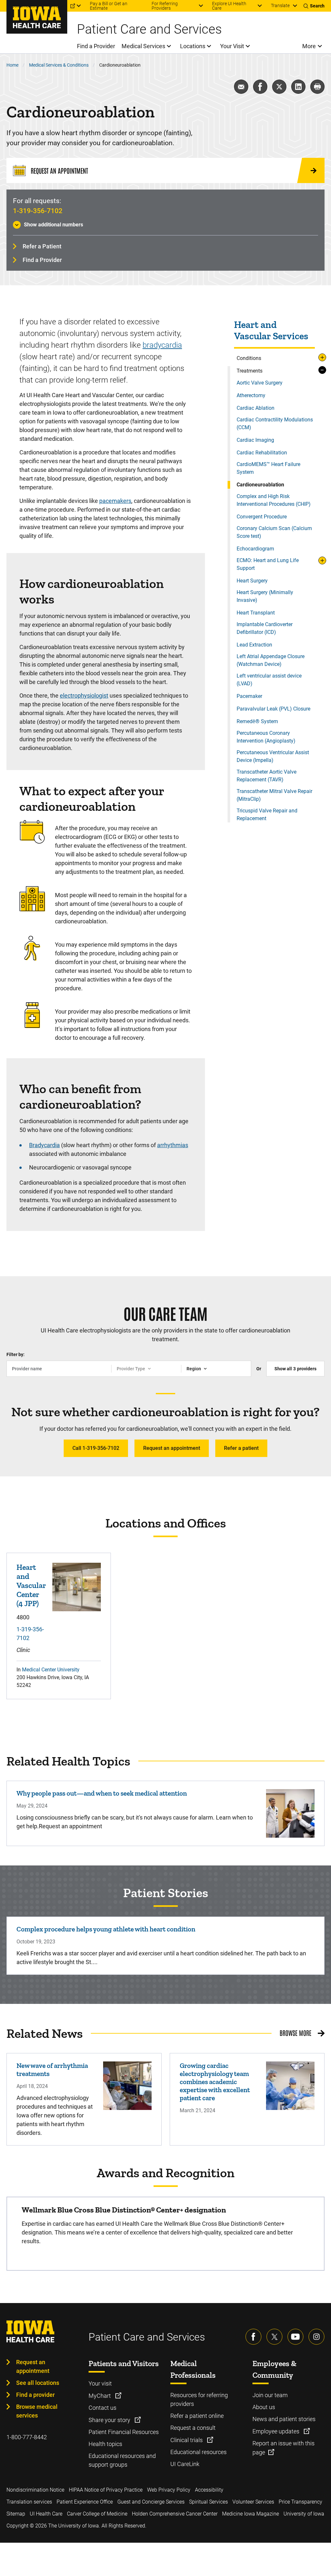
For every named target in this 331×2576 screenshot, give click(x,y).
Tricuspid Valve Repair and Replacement (267, 815)
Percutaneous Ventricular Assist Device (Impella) (273, 756)
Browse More (295, 2033)
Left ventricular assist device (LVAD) (269, 680)
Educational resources (198, 2452)
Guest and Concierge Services (151, 2502)
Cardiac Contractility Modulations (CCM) (275, 424)
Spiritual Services (208, 2502)
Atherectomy (251, 395)
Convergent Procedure (262, 517)
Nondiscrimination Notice (35, 2490)
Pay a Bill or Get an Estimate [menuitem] (109, 6)
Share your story (110, 2420)
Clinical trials (187, 2440)
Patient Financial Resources (124, 2432)
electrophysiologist (84, 696)
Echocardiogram (255, 549)
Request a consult (193, 2428)
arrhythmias (173, 1145)
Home (12, 65)
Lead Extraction (254, 645)
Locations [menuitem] (193, 46)
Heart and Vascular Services (271, 331)
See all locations (38, 2383)
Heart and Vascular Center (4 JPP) (31, 1585)
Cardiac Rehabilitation (262, 453)
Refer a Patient (42, 246)
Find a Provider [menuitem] (96, 46)
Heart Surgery (252, 581)
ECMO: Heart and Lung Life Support (268, 564)
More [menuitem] (309, 46)
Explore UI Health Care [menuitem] (229, 6)
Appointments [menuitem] (21, 6)
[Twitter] (274, 2337)
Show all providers (295, 1369)
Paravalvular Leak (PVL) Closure (273, 709)
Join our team (270, 2395)
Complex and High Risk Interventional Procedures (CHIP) (274, 500)
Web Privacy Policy (169, 2490)
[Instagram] (316, 2337)
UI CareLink (185, 2464)
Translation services (29, 2502)
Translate (280, 5)
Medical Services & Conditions (59, 65)
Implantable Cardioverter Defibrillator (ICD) (265, 628)
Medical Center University (51, 1670)
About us (264, 2407)
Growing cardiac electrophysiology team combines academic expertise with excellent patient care (215, 2082)
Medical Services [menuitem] (143, 46)
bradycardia (162, 345)
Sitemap (16, 2514)
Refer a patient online (197, 2416)
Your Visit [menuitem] (232, 46)
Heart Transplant (256, 613)
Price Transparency (300, 2502)
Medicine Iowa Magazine (251, 2514)
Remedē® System (257, 721)
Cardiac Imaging (255, 440)
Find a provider (35, 2395)
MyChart (100, 2396)
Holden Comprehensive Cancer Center (175, 2514)
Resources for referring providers (199, 2399)
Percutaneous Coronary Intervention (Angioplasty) (266, 737)
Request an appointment (172, 1448)
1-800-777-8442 (27, 2437)
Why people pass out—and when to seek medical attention (102, 1793)
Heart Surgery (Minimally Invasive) (265, 596)
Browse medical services (37, 2411)
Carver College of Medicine (97, 2514)
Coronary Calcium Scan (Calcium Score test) (274, 532)
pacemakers (115, 501)
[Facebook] (253, 2337)
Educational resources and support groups (122, 2460)
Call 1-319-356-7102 (96, 1448)
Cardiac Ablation (256, 408)
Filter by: (16, 1354)
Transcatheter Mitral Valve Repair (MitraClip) (274, 795)
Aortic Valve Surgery (260, 383)
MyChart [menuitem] (59, 6)
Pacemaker (249, 696)
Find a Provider (42, 260)
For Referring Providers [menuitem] (165, 6)
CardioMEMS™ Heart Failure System (268, 468)
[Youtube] (295, 2337)
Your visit (100, 2383)
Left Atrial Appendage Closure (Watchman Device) (271, 660)
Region (194, 1369)
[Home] (37, 17)
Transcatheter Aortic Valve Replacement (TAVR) (267, 776)
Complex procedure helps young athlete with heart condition (106, 1929)
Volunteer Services (253, 2502)
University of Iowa (304, 2514)
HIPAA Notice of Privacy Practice (106, 2490)
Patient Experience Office (85, 2502)
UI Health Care (46, 2514)
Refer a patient (241, 1448)
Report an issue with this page (283, 2448)
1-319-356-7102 (38, 211)
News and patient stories (284, 2419)
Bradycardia (44, 1145)
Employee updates (277, 2431)
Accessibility (209, 2490)
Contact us (102, 2408)
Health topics (105, 2444)
